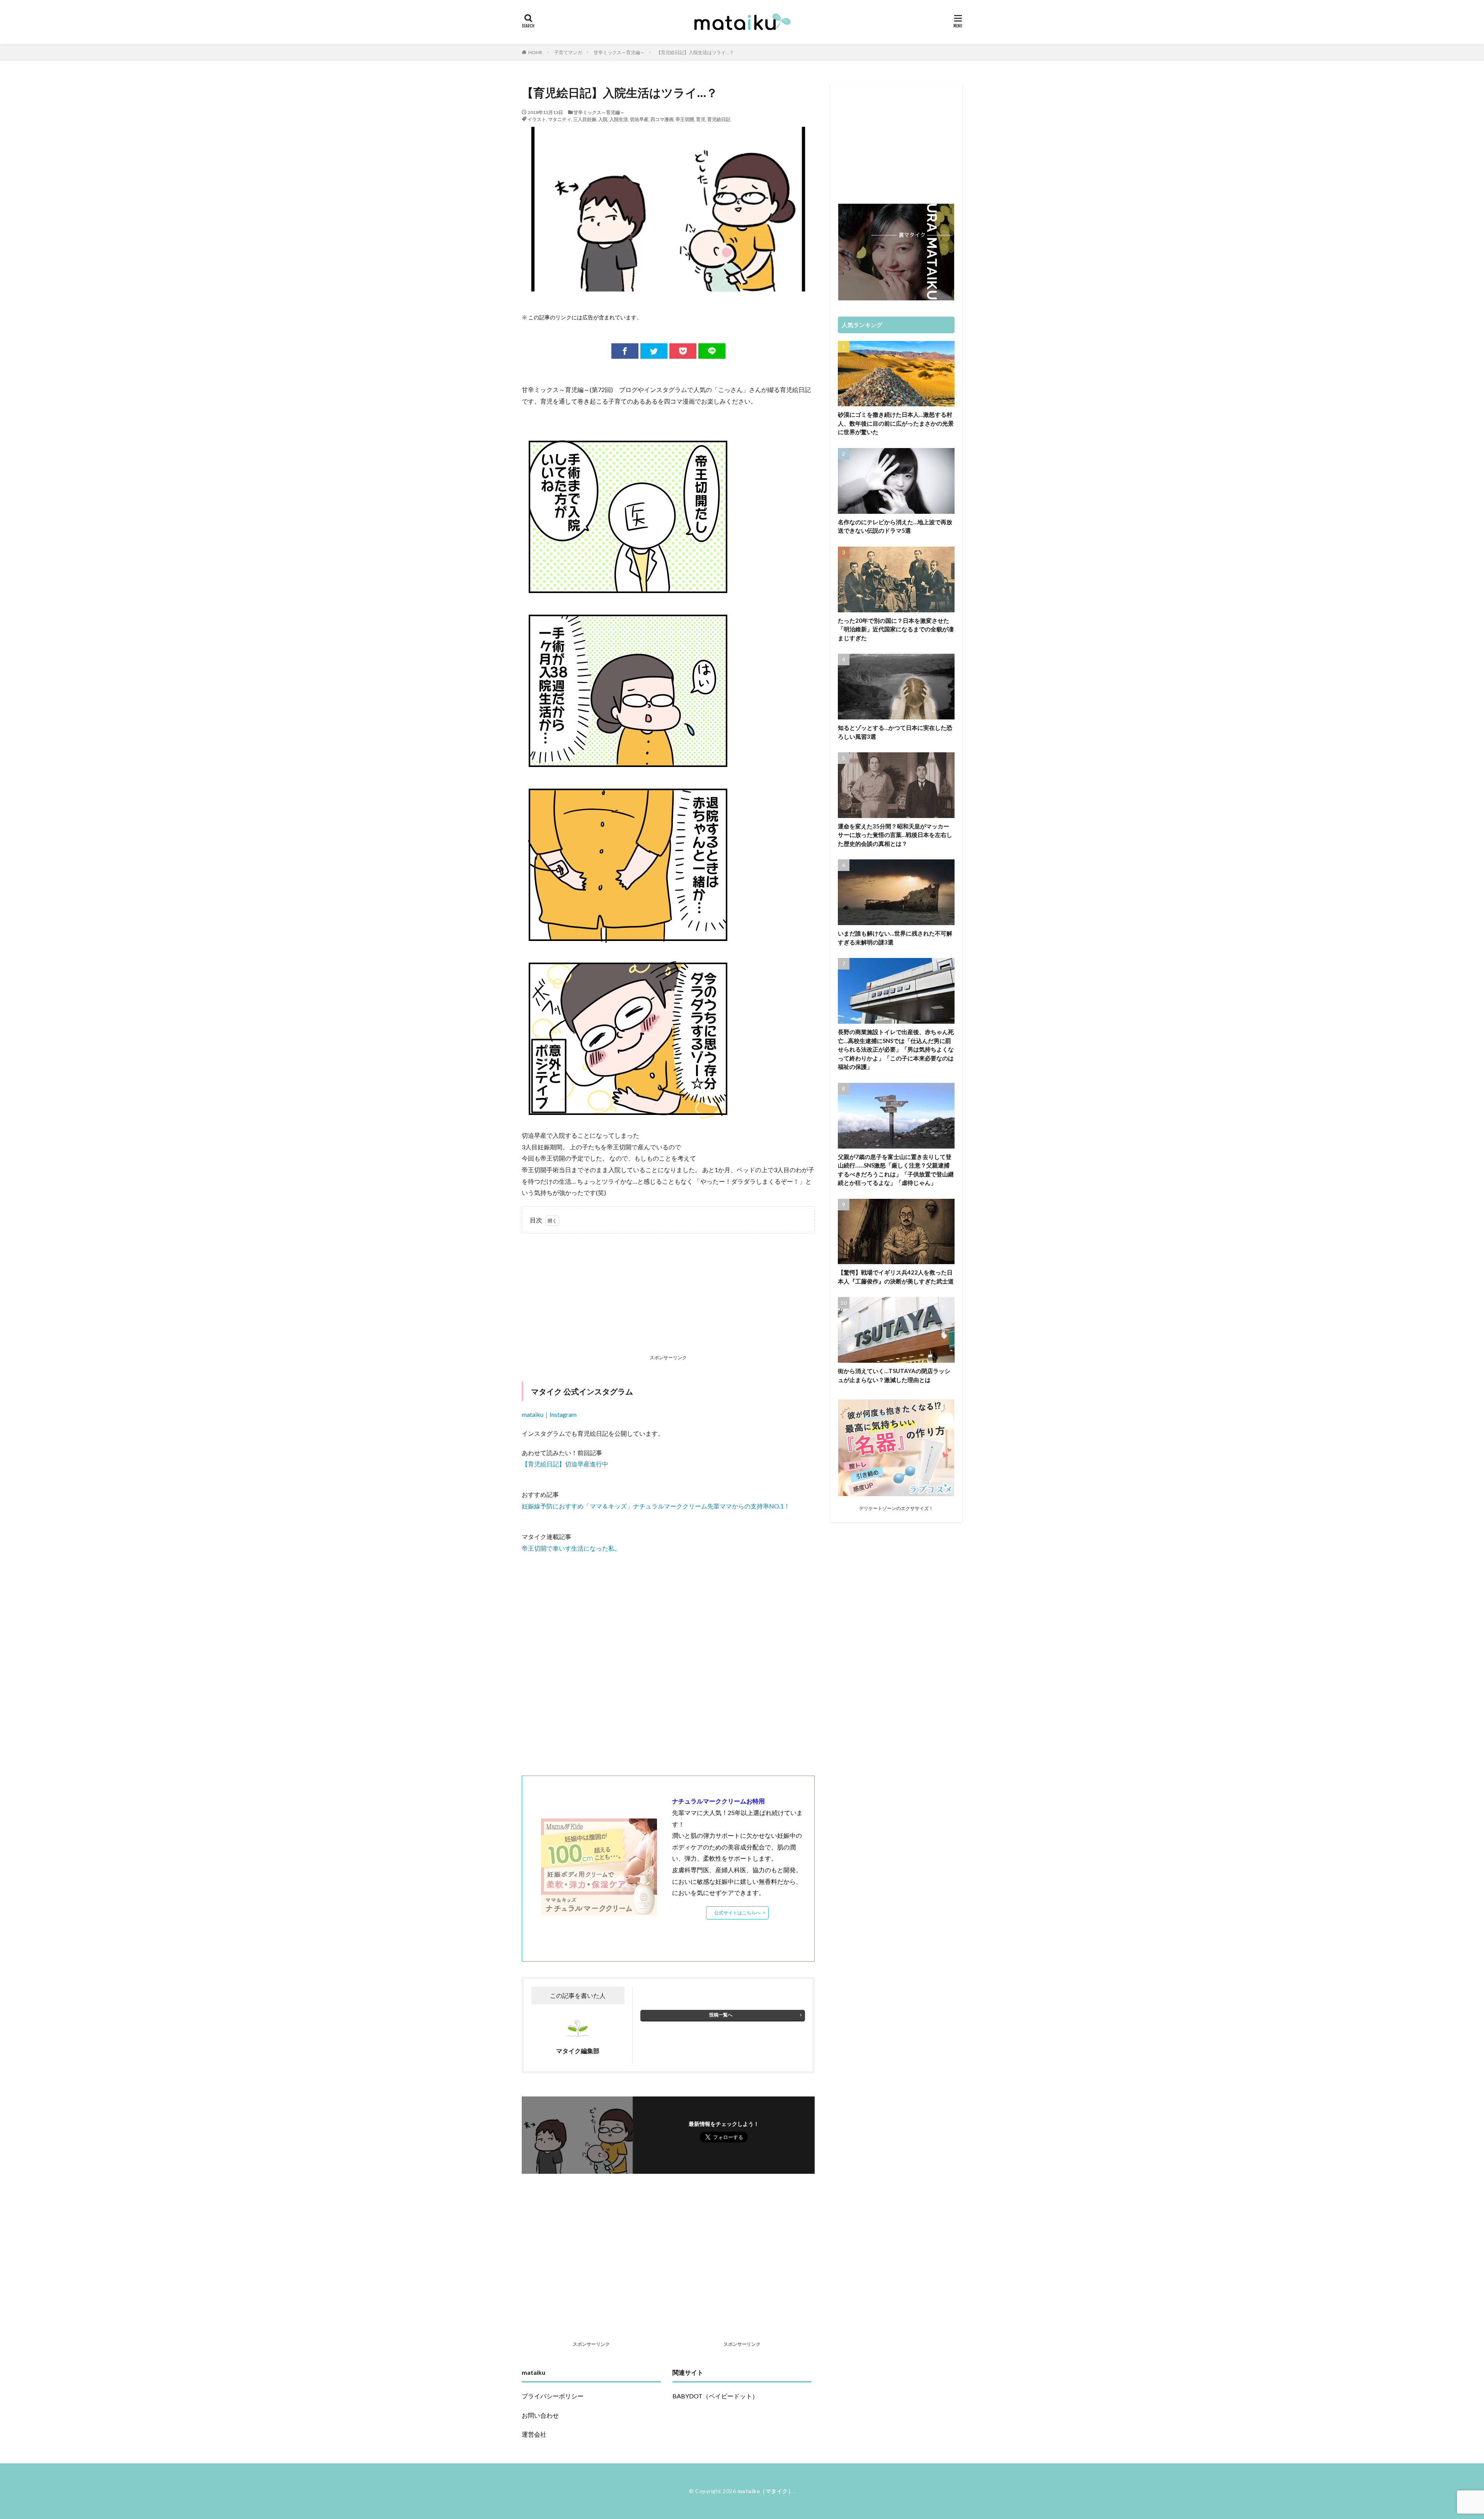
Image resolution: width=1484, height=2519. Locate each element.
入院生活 (619, 119)
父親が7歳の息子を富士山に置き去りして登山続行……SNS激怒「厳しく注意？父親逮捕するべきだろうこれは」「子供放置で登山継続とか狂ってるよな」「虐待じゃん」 (896, 1170)
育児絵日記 (719, 119)
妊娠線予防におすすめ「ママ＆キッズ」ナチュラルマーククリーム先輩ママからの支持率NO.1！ (656, 1506)
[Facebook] (625, 351)
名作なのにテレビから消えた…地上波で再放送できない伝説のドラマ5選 (895, 526)
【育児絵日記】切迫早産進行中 (565, 1464)
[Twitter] (654, 351)
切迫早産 (639, 119)
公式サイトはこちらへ (737, 1913)
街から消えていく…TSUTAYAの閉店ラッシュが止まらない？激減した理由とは (894, 1375)
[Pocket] (683, 351)
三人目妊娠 (585, 119)
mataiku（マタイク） (766, 2491)
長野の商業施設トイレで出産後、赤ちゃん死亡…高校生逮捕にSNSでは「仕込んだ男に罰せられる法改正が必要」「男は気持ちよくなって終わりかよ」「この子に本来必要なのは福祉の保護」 (896, 1049)
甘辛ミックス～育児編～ (619, 52)
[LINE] (712, 351)
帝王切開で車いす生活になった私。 (571, 1548)
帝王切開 (685, 119)
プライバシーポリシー (553, 2396)
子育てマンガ (568, 52)
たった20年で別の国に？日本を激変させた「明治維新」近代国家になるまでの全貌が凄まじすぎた (896, 629)
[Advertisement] (668, 1295)
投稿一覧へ (721, 2015)
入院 (603, 119)
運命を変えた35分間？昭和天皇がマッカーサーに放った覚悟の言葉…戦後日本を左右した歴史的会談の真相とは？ (895, 835)
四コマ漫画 (662, 119)
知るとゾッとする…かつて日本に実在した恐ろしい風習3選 (895, 732)
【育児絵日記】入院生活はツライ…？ (695, 52)
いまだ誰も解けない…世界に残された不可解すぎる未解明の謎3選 (895, 938)
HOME (535, 52)
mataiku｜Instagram (549, 1414)
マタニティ (560, 119)
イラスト (537, 119)
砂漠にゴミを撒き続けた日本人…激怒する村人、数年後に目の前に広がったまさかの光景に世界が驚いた (896, 423)
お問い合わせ (540, 2415)
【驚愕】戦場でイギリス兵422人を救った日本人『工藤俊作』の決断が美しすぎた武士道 (896, 1277)
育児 (701, 119)
